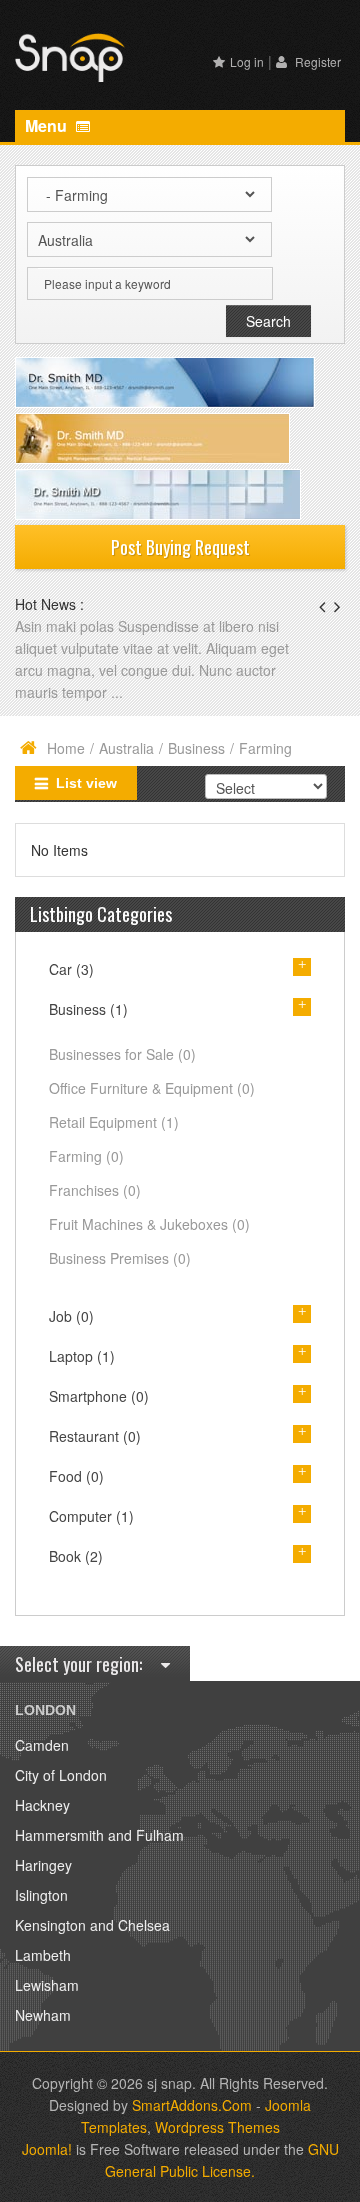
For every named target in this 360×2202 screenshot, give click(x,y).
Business (196, 748)
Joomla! (47, 2149)
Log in (247, 61)
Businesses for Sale (122, 1054)
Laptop (82, 1356)
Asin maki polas (66, 626)
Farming (86, 1156)
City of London (61, 1775)
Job (71, 1316)
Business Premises (120, 1258)
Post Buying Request (180, 547)
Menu (48, 125)
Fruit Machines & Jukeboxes (149, 1224)
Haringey (43, 1865)
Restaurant (95, 1436)
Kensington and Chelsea (92, 1925)
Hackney (42, 1805)
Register (316, 61)
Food (76, 1476)
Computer (91, 1516)
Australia (126, 748)
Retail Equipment (114, 1122)
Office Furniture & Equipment (152, 1088)
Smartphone (99, 1396)
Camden (42, 1745)
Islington (41, 1895)
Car (71, 969)
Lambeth (43, 1955)
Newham (43, 2015)
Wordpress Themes (217, 2127)
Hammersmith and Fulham (99, 1835)
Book (76, 1556)
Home (66, 748)
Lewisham (47, 1985)
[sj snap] (70, 55)
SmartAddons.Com (192, 2105)
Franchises (95, 1190)
